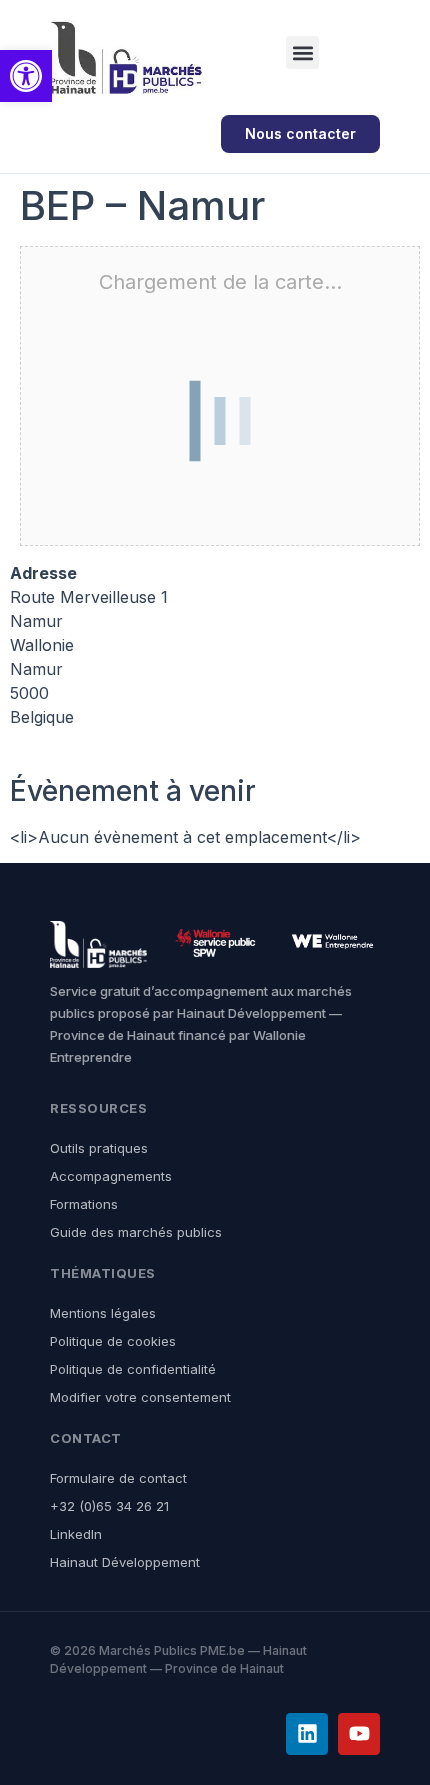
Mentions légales (103, 1313)
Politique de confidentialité (133, 1369)
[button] (302, 52)
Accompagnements (111, 1176)
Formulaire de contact (118, 1478)
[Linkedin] (307, 1734)
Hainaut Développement (125, 1562)
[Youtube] (359, 1734)
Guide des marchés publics (136, 1232)
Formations (84, 1204)
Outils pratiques (99, 1148)
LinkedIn (76, 1534)
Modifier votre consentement (140, 1397)
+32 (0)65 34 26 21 (109, 1506)
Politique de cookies (113, 1341)
